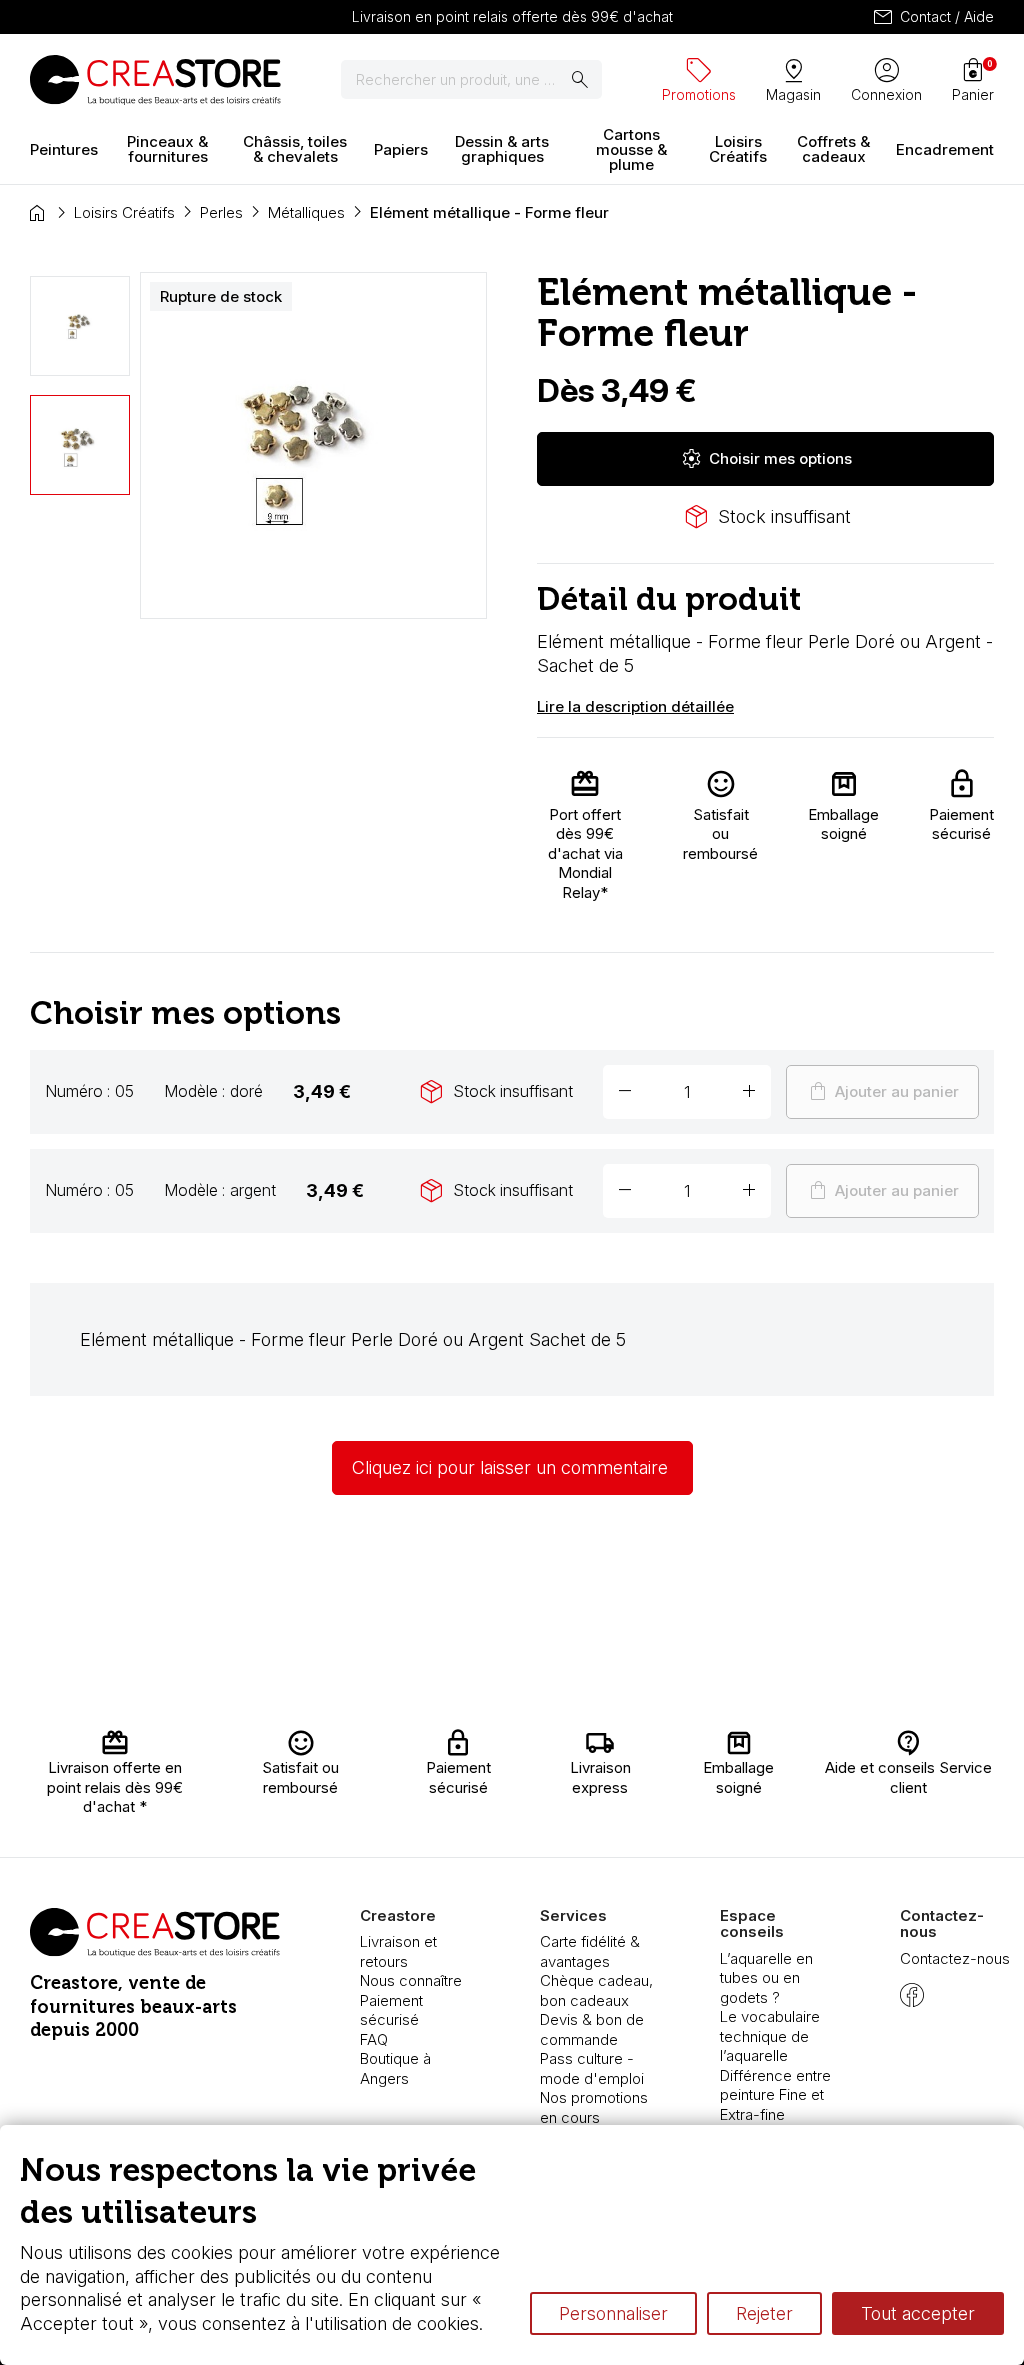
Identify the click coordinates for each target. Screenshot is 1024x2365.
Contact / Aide (932, 17)
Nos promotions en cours (594, 2107)
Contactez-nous (955, 1958)
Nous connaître (411, 1980)
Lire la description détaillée (635, 706)
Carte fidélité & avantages (590, 1951)
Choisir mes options (766, 459)
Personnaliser (613, 2313)
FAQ (374, 2039)
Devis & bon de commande (592, 2029)
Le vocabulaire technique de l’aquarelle (770, 2036)
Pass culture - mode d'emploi (592, 2068)
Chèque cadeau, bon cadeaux (596, 1990)
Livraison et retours (398, 1951)
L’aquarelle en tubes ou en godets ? (766, 1978)
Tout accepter (918, 2313)
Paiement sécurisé (391, 2010)
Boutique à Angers (395, 2068)
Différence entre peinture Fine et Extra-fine (775, 2095)
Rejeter (764, 2313)
